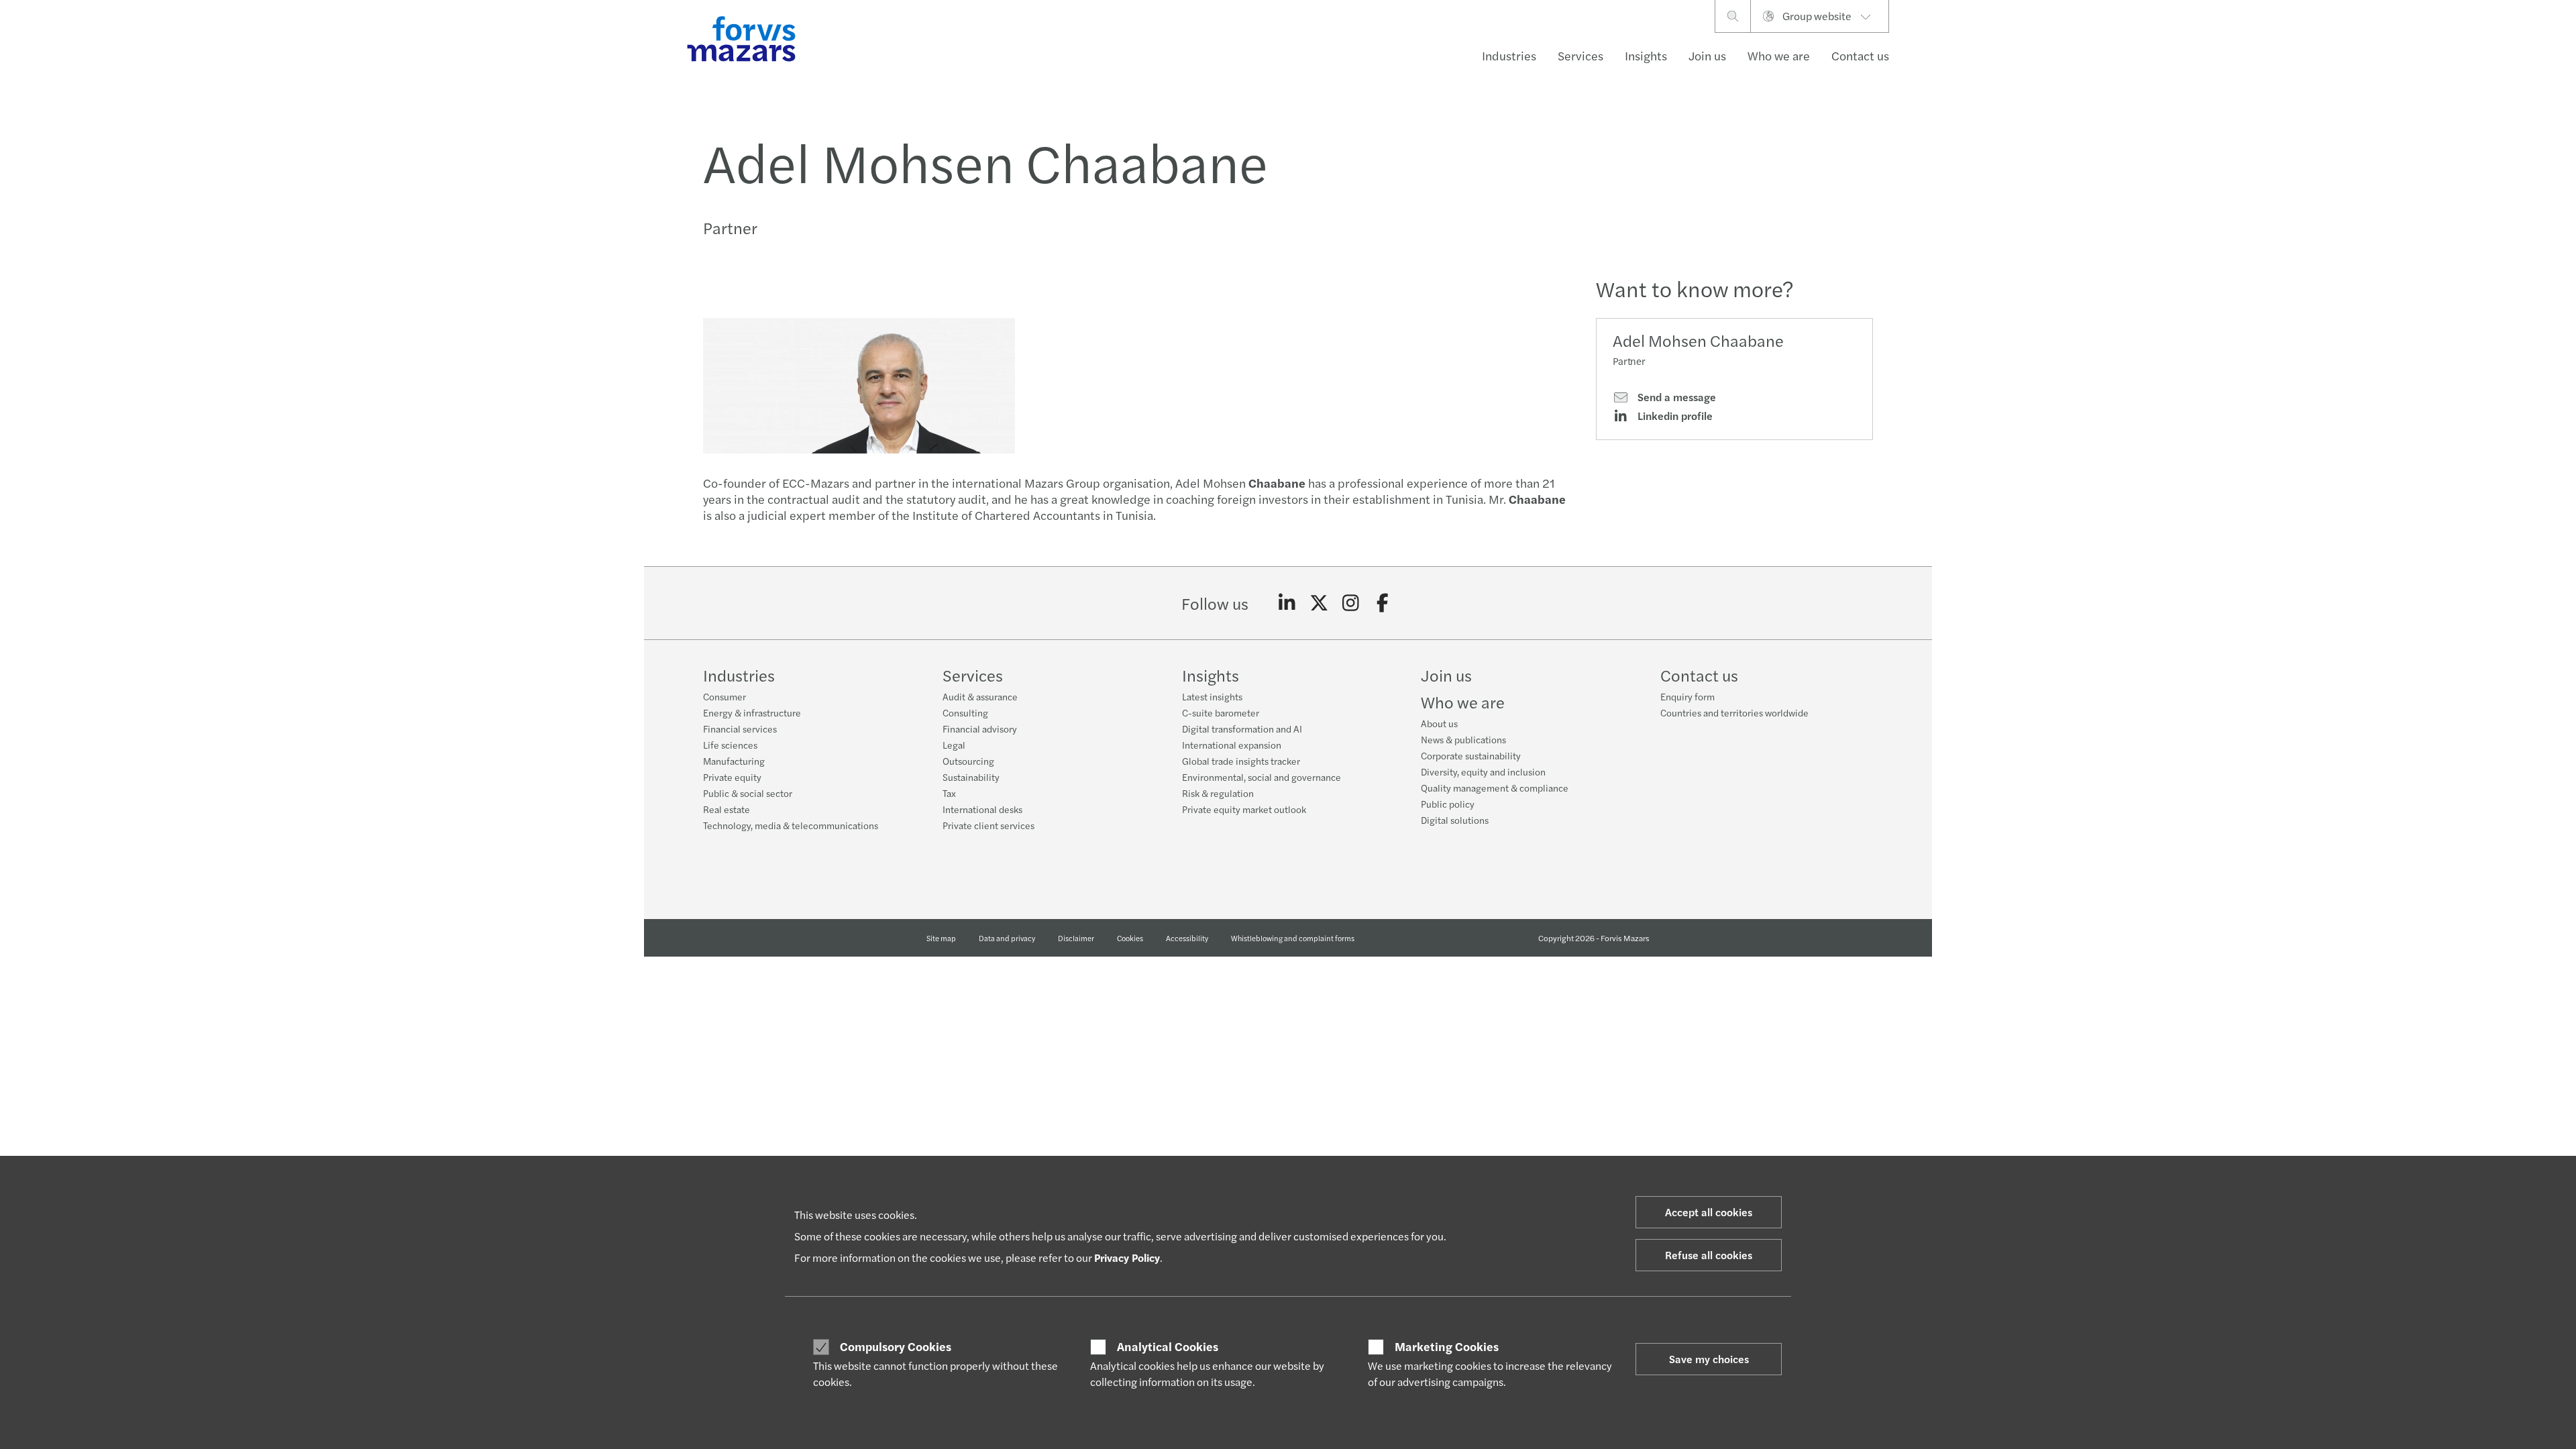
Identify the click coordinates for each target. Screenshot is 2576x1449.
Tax (949, 793)
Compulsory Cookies (896, 1346)
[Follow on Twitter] (1319, 603)
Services (1580, 55)
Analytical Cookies (1168, 1346)
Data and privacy (1007, 938)
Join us (1707, 55)
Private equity (732, 777)
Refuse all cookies (1709, 1255)
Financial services (740, 729)
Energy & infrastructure (752, 712)
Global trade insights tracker (1241, 761)
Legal (954, 745)
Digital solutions (1455, 820)
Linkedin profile (1674, 416)
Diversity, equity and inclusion (1483, 771)
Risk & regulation (1218, 793)
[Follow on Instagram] (1351, 603)
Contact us (1860, 55)
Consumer (724, 696)
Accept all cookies (1709, 1212)
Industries (1509, 55)
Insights (1646, 55)
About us (1439, 723)
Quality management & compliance (1495, 788)
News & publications (1463, 739)
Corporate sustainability (1471, 755)
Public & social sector (748, 793)
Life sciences (730, 745)
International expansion (1232, 745)
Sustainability (971, 777)
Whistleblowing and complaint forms (1293, 938)
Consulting (965, 712)
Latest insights (1212, 696)
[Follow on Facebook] (1383, 603)
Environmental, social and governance (1262, 777)
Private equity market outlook (1244, 809)
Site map (941, 938)
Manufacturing (734, 761)
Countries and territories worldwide (1734, 712)
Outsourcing (968, 761)
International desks (982, 809)
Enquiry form (1687, 696)
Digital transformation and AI (1242, 729)
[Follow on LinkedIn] (1287, 603)
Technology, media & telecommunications (791, 825)
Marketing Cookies (1447, 1346)
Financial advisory (980, 729)
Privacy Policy (1127, 1257)
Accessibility (1187, 938)
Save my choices (1709, 1359)
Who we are (1779, 55)
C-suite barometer (1221, 712)
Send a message (1675, 397)
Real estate (727, 809)
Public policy (1448, 804)
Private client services (988, 825)
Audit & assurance (980, 696)
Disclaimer (1076, 938)
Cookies (1130, 938)
